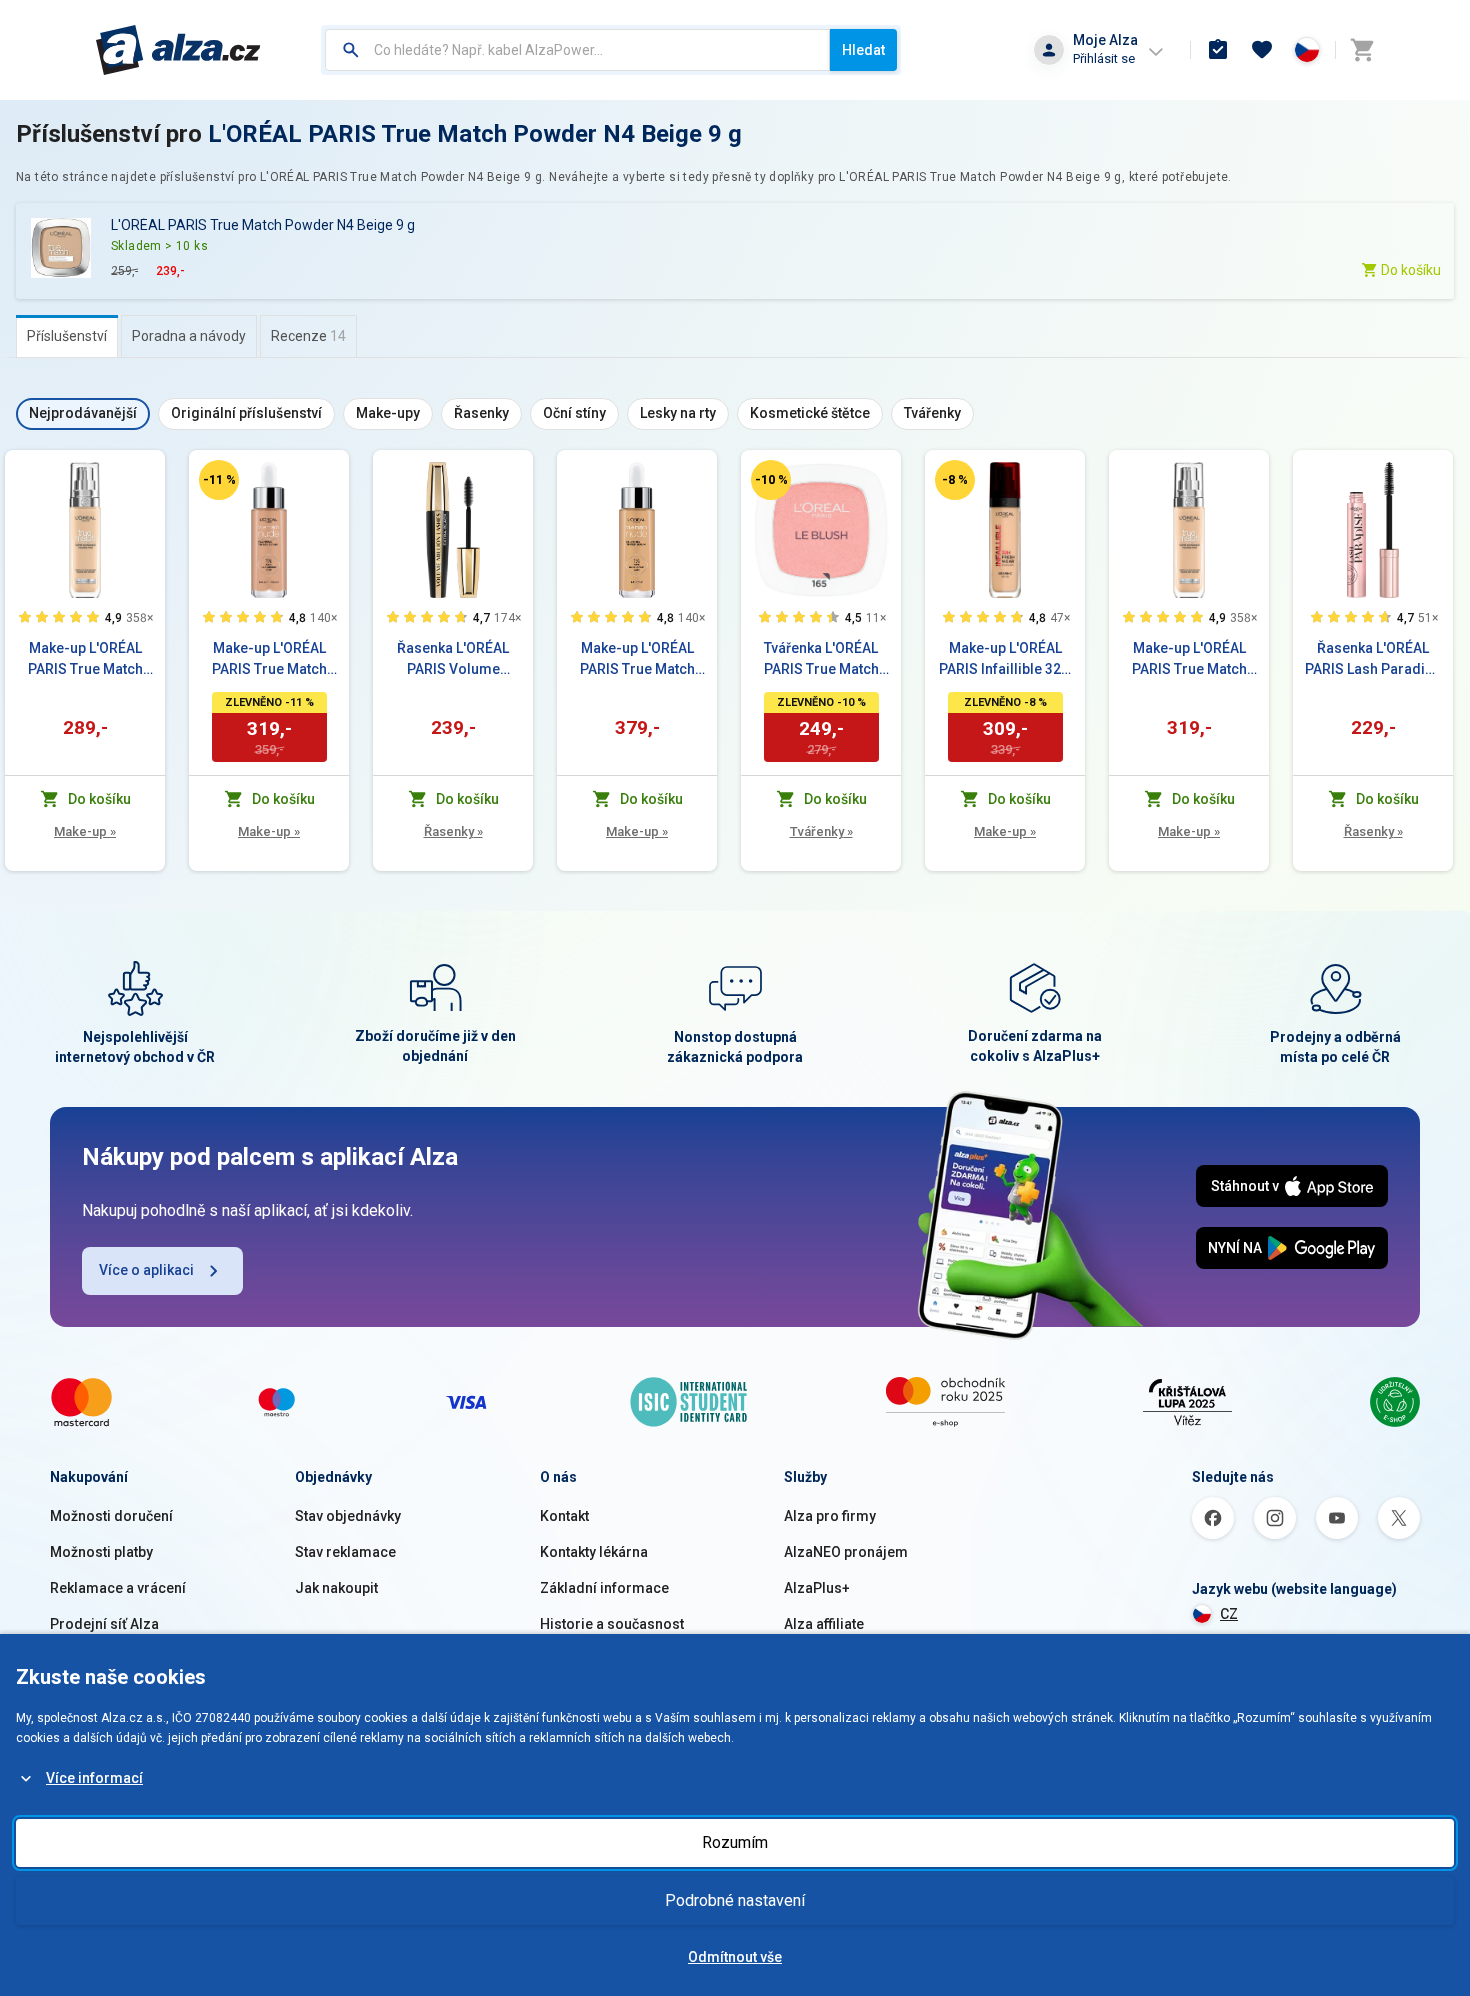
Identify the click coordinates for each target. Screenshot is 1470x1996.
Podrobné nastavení (735, 1900)
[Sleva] (219, 480)
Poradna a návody (189, 336)
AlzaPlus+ (817, 1588)
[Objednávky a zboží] (1218, 50)
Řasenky (453, 831)
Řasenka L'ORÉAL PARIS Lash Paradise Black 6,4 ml (1373, 660)
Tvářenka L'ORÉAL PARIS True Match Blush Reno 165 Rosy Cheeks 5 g (821, 660)
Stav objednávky (348, 1516)
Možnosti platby (101, 1552)
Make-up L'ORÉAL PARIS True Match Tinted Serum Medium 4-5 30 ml (637, 660)
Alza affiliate (824, 1624)
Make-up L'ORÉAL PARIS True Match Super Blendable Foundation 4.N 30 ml (85, 660)
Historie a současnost (612, 1624)
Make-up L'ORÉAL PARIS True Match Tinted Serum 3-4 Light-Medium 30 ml (269, 660)
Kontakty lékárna (594, 1552)
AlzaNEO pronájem (846, 1552)
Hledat (863, 50)
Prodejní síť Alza (104, 1624)
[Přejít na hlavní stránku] (178, 50)
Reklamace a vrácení (118, 1588)
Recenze (308, 336)
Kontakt (564, 1516)
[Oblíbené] (1262, 50)
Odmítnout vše (735, 1957)
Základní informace (604, 1588)
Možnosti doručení (111, 1516)
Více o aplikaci (146, 1270)
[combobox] (577, 50)
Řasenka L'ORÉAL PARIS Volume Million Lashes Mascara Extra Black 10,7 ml (453, 660)
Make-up (85, 831)
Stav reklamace (345, 1552)
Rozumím (735, 1842)
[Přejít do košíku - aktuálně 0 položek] (1362, 50)
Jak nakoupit (336, 1588)
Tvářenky (821, 831)
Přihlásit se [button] (1104, 58)
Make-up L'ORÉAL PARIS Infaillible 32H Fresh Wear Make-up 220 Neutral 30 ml (1005, 660)
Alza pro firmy (830, 1516)
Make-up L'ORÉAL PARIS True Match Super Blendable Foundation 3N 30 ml (1189, 660)
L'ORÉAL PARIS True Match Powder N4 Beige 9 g (475, 134)
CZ (1229, 1614)
